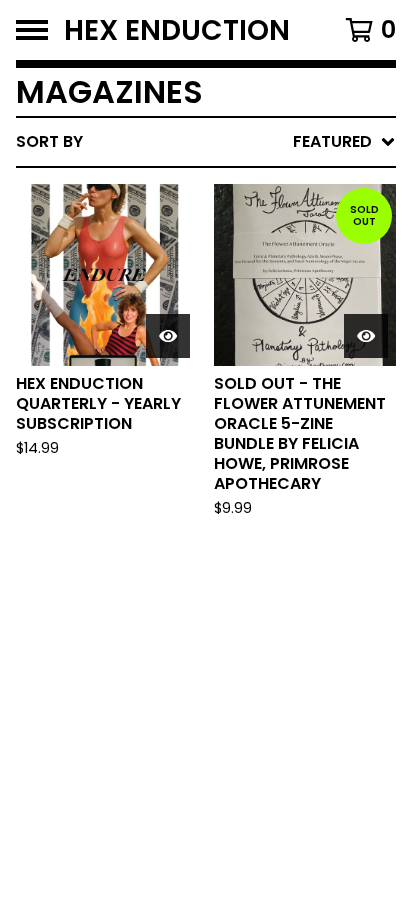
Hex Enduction (177, 30)
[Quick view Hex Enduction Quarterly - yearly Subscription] (168, 336)
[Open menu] (32, 30)
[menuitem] (206, 142)
